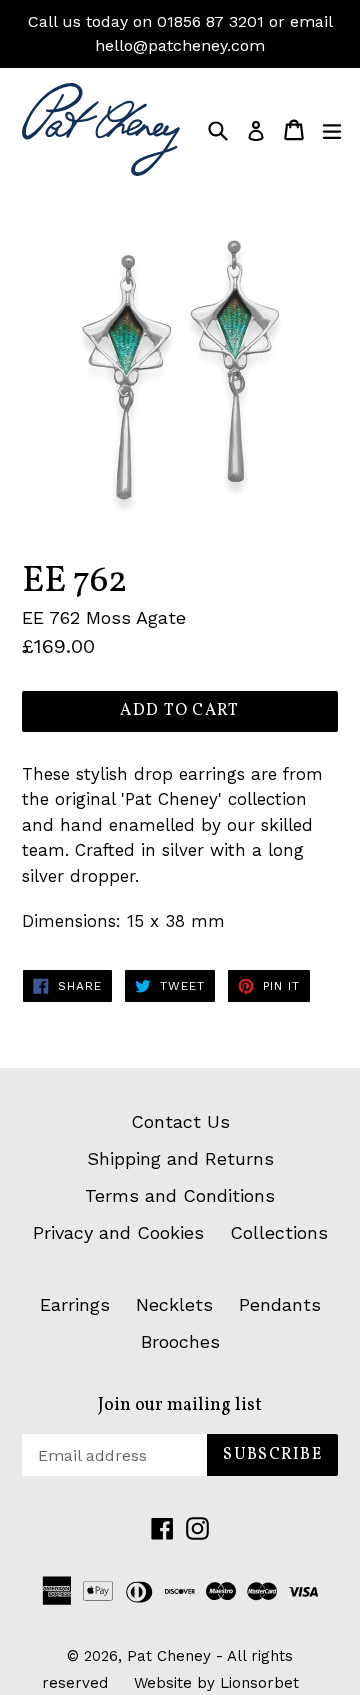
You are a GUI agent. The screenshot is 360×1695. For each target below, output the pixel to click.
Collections (279, 1232)
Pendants (280, 1304)
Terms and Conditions (180, 1195)
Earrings (75, 1304)
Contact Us (180, 1121)
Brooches (180, 1341)
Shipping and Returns (180, 1158)
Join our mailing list (180, 1406)
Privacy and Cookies (118, 1232)
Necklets (174, 1304)
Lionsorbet (259, 1683)
